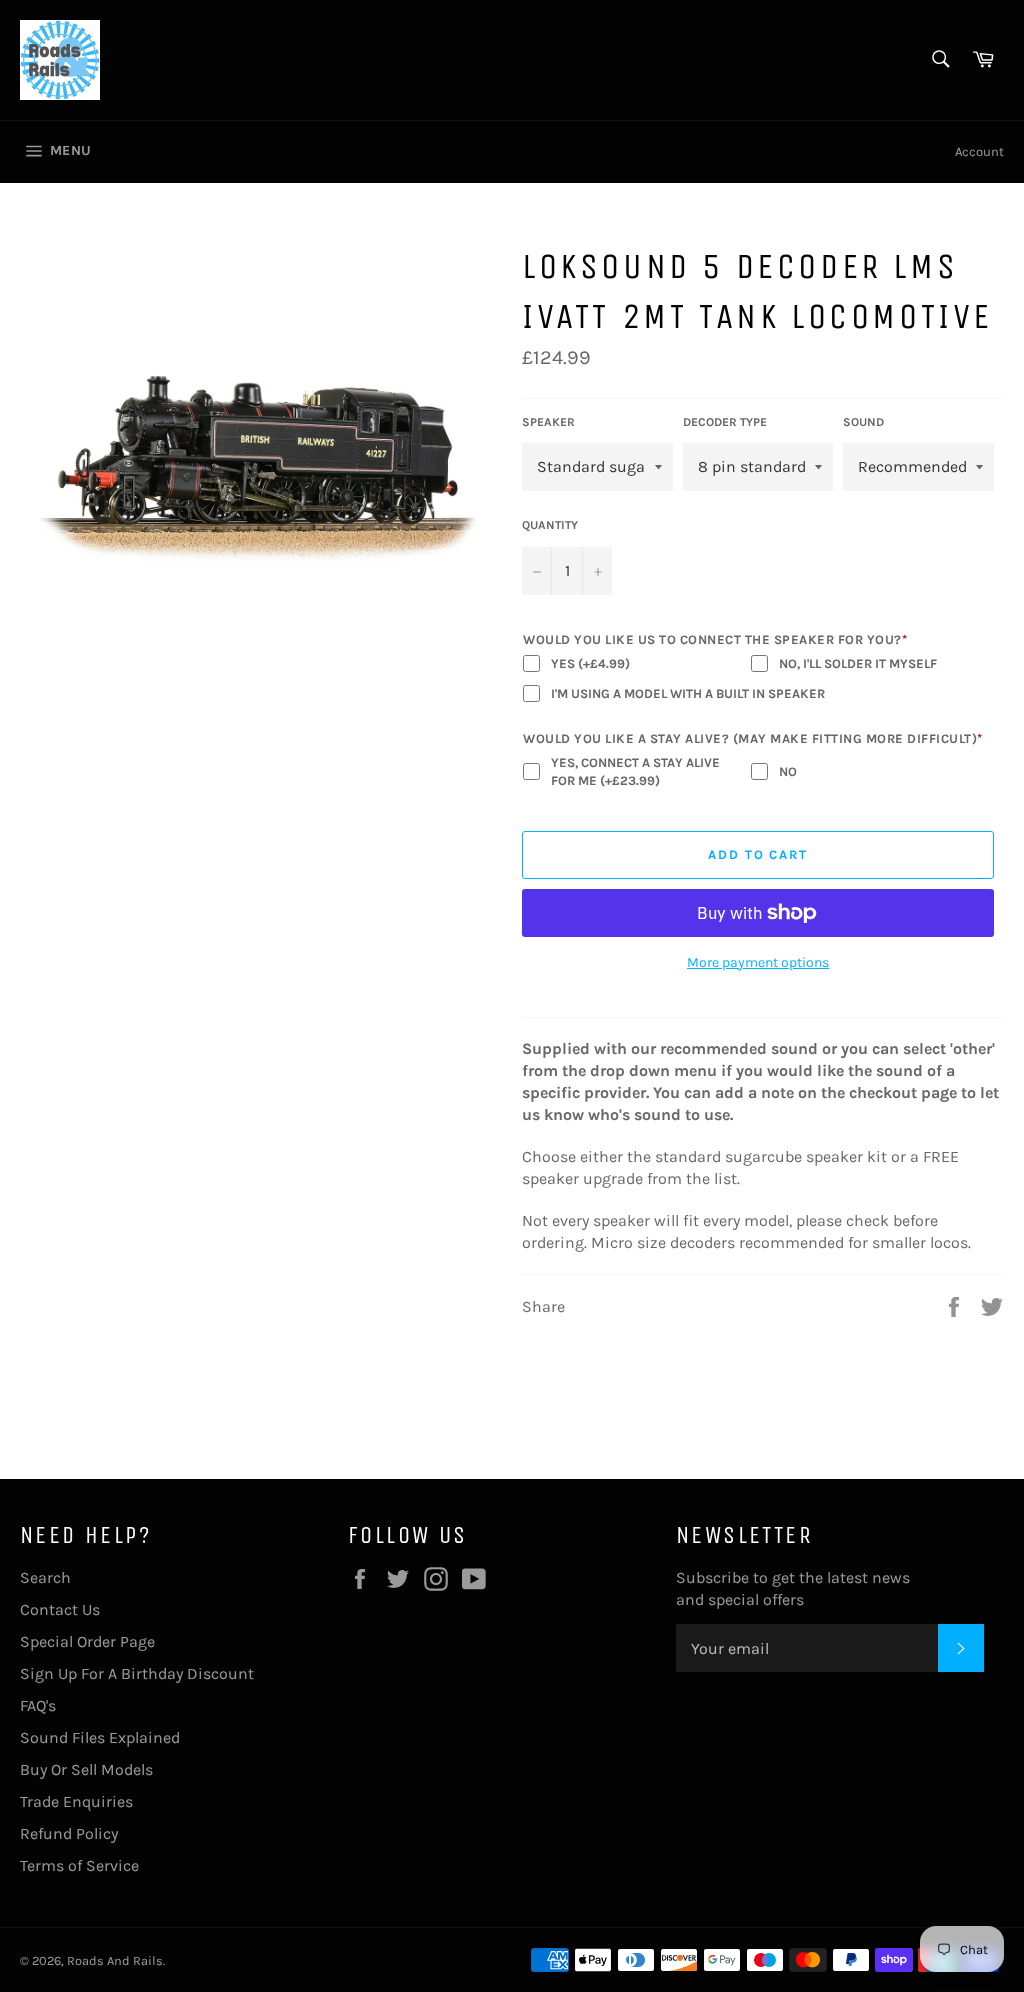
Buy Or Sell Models (86, 1769)
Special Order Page (87, 1641)
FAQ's (38, 1705)
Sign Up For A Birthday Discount (137, 1673)
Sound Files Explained (100, 1737)
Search (45, 1577)
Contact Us (60, 1609)
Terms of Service (79, 1865)
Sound (863, 422)
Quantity (550, 525)
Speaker (548, 422)
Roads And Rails (115, 1960)
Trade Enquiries (76, 1801)
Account (979, 151)
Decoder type (725, 422)
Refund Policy (69, 1833)
